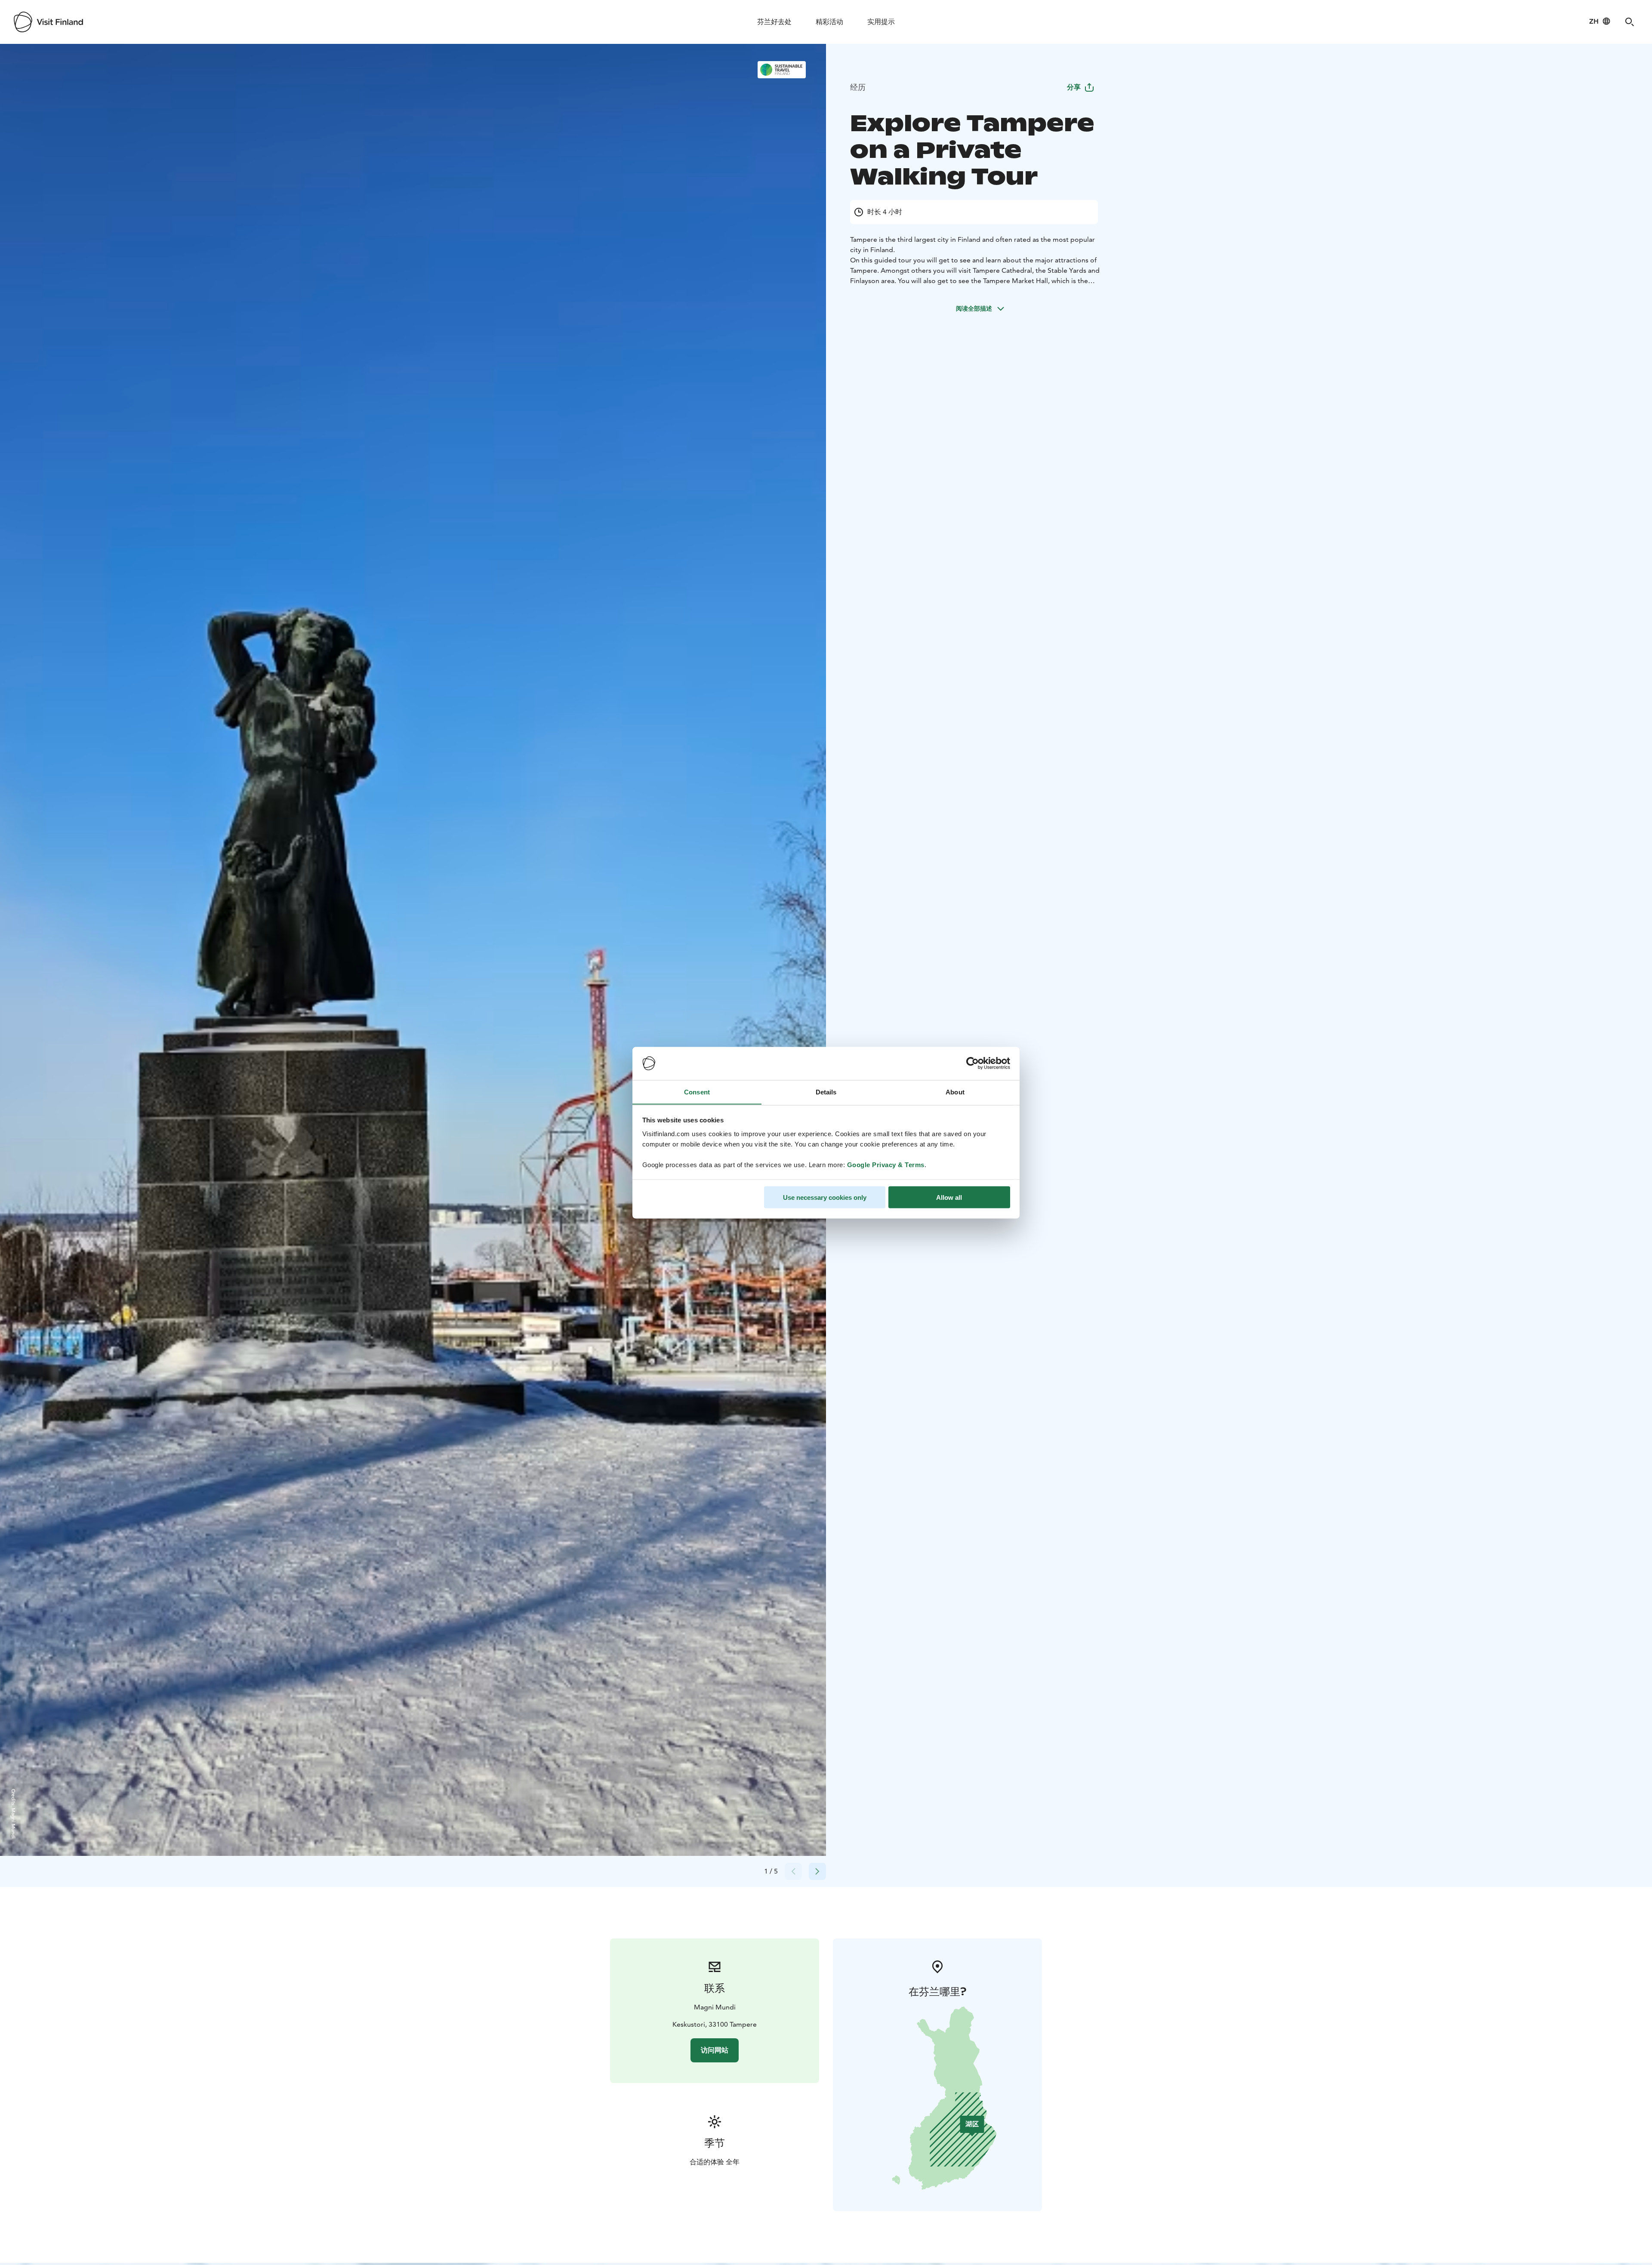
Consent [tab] (697, 1092)
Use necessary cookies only (825, 1197)
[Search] (1630, 22)
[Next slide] (817, 1871)
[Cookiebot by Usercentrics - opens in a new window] (972, 1063)
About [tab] (955, 1092)
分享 (1074, 87)
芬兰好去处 (774, 22)
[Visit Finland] (48, 22)
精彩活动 (829, 22)
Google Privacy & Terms (886, 1164)
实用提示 (881, 22)
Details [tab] (826, 1092)
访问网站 (715, 2050)
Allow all (949, 1197)
